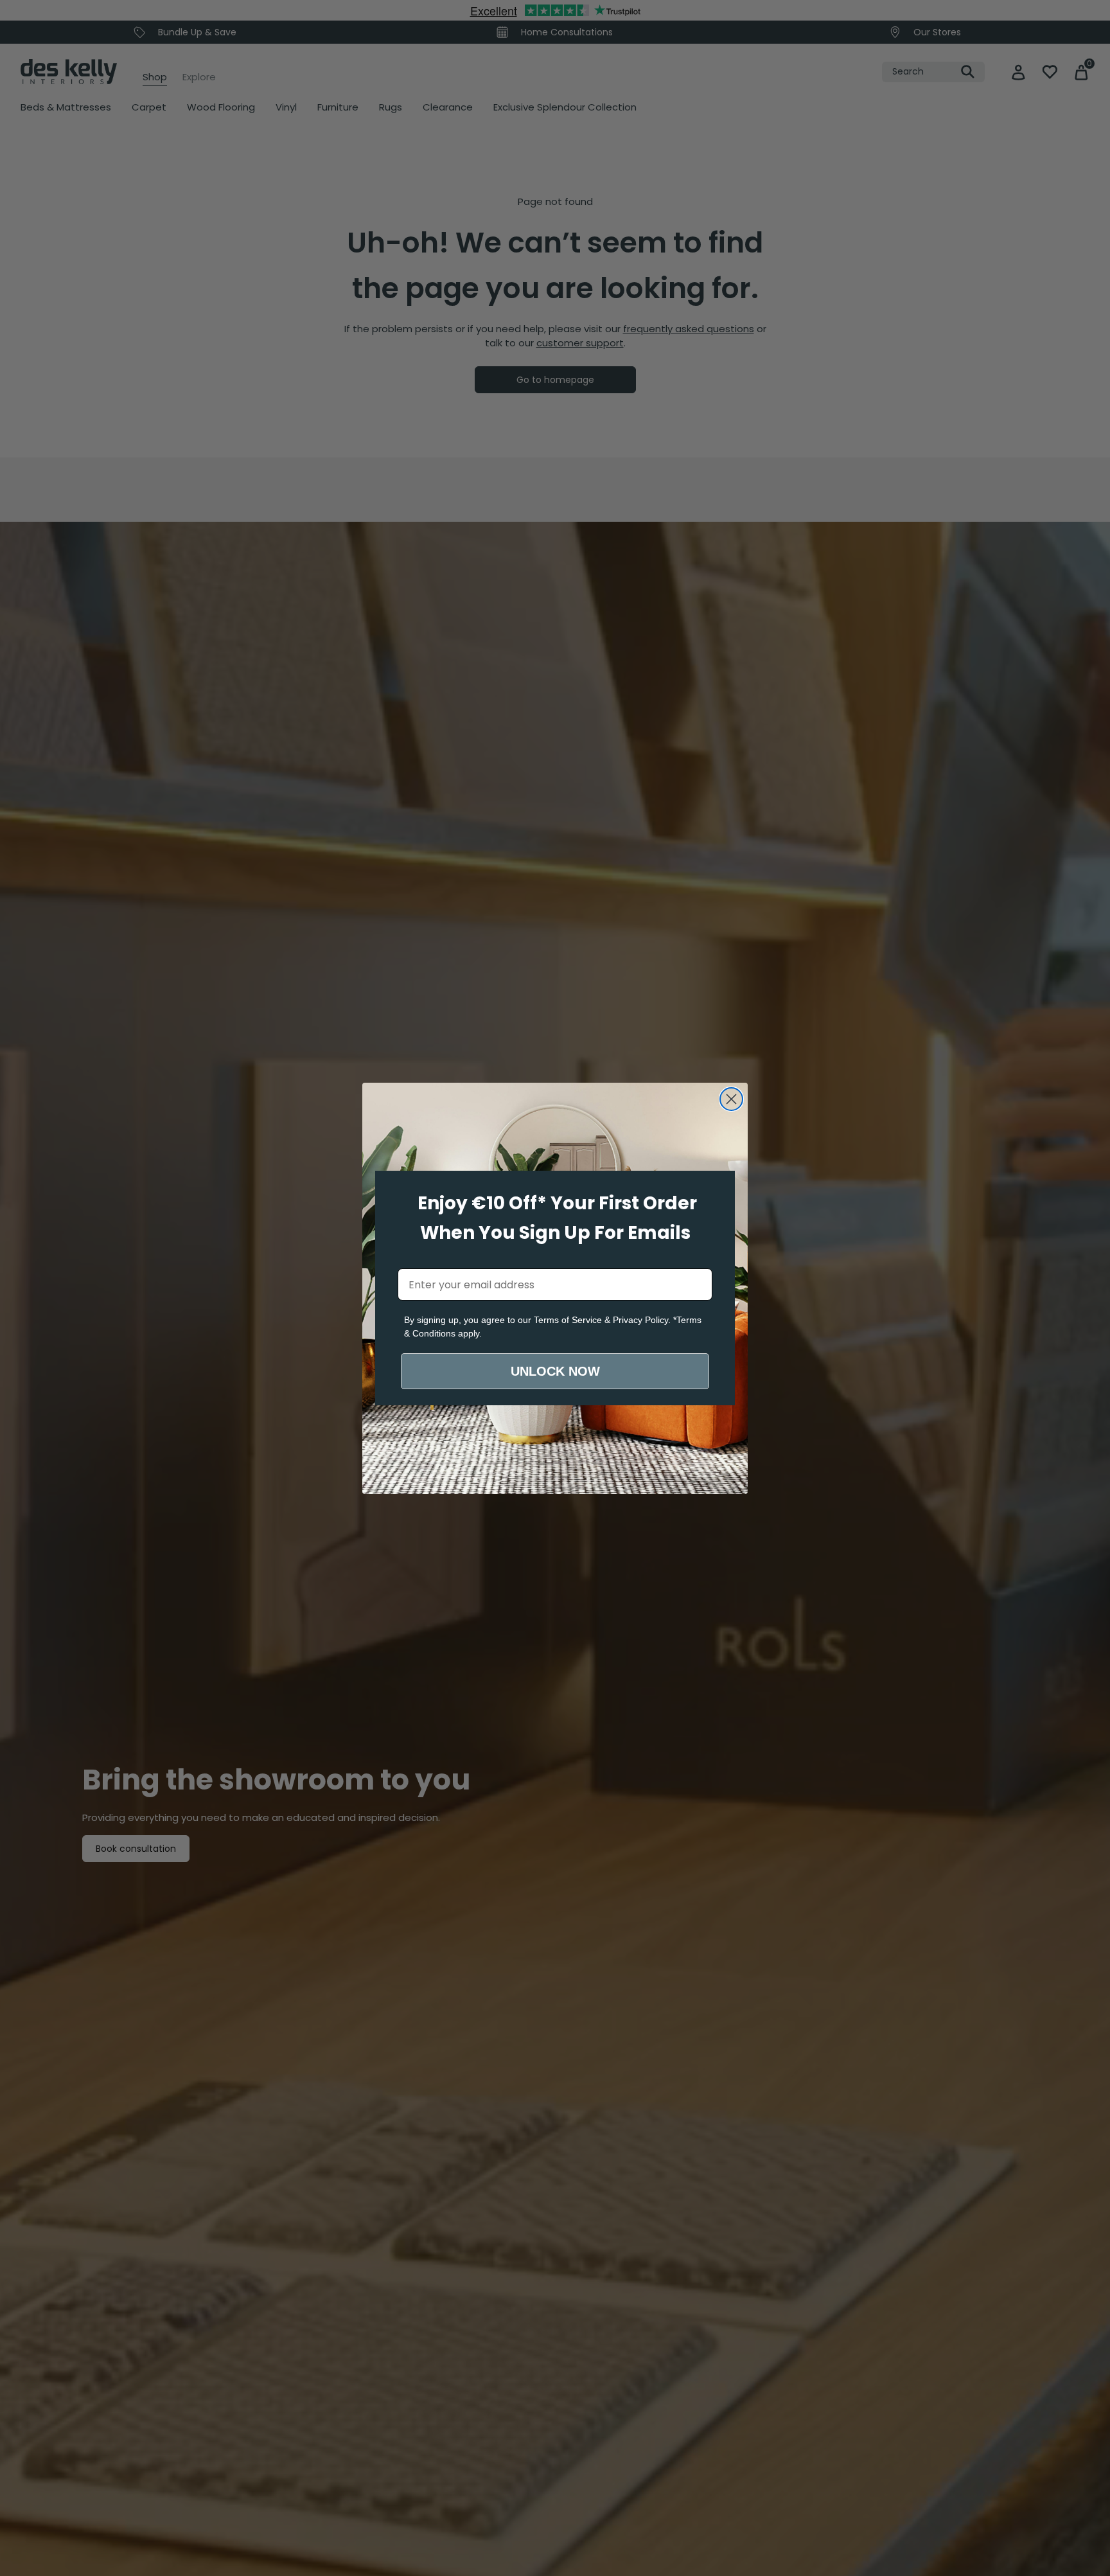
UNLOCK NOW (555, 1371)
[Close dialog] (731, 1099)
